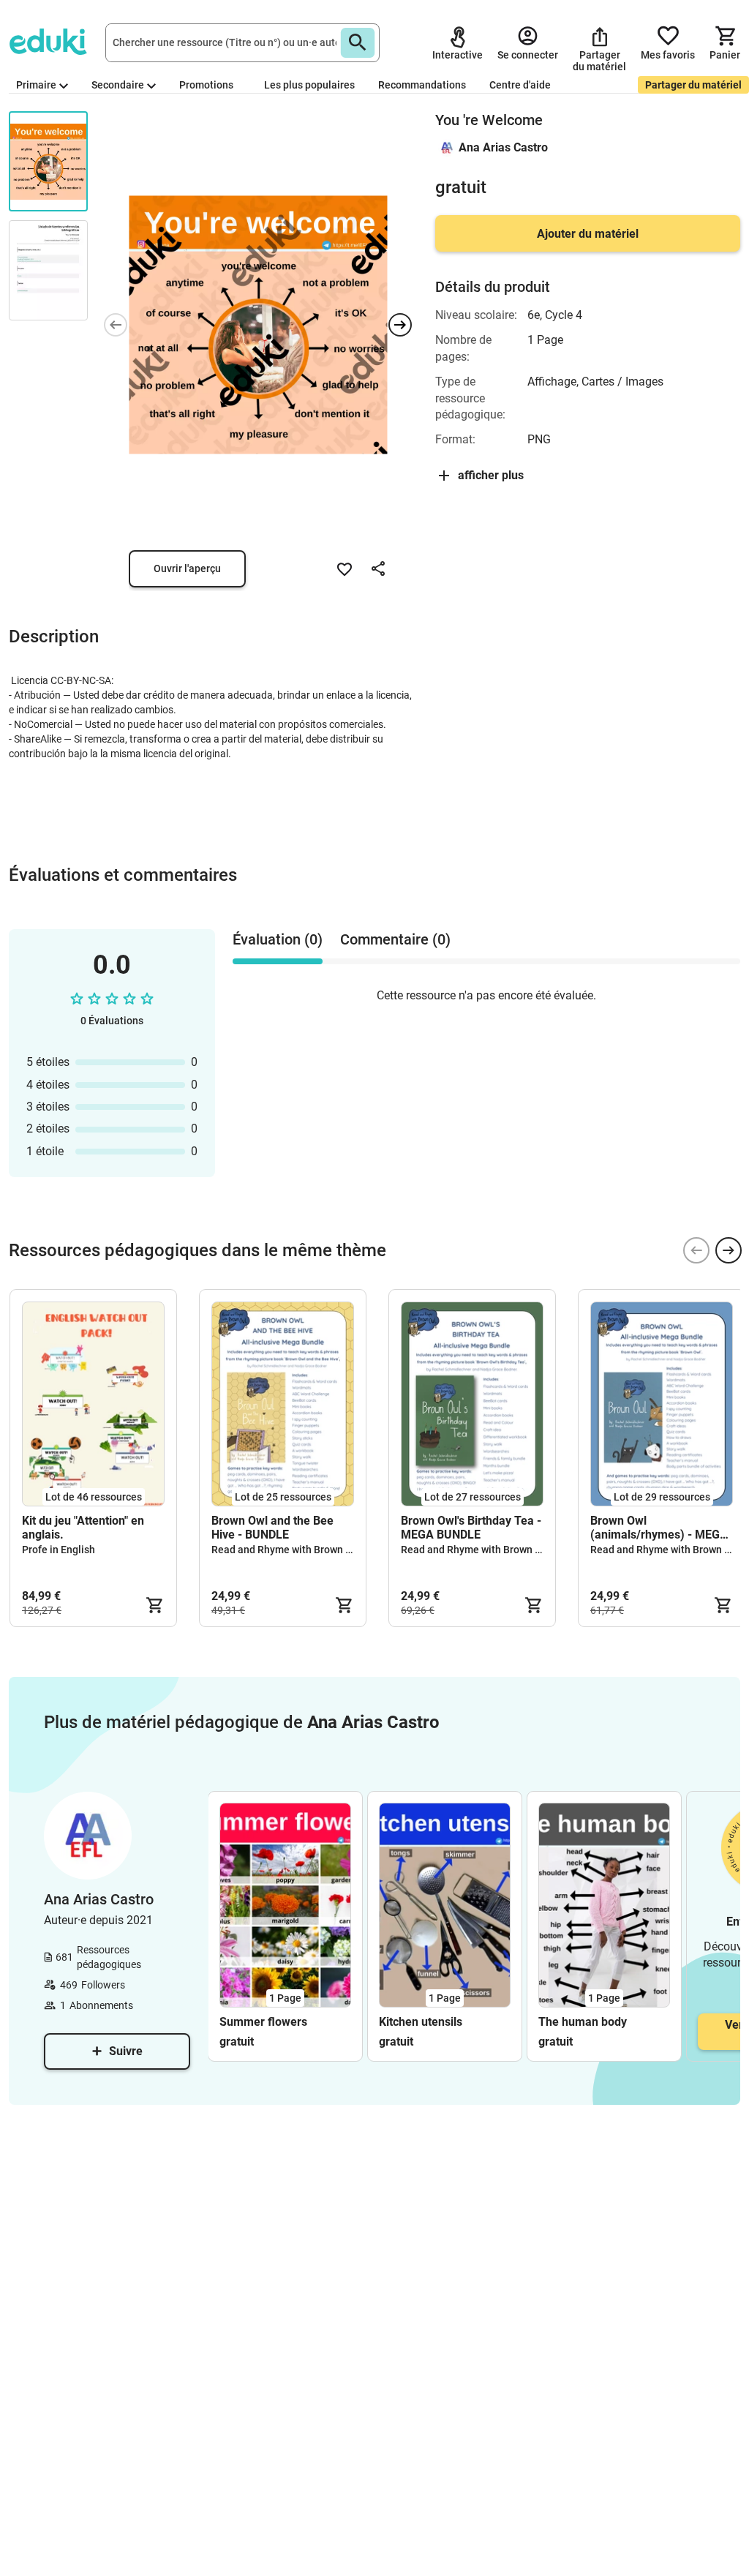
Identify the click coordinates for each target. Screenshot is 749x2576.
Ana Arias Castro (503, 147)
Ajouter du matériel (588, 234)
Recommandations (422, 85)
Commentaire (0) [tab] (395, 939)
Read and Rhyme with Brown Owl (287, 1550)
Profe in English (59, 1550)
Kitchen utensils (421, 2022)
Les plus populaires (309, 85)
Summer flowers (263, 2022)
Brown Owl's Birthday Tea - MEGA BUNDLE (471, 1528)
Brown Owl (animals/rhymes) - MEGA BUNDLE (659, 1528)
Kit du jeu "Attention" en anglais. (83, 1528)
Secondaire (118, 85)
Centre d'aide (520, 85)
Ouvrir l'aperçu (187, 568)
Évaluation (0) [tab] (278, 939)
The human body (583, 2022)
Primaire (36, 85)
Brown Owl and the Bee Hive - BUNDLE (272, 1528)
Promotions (206, 85)
